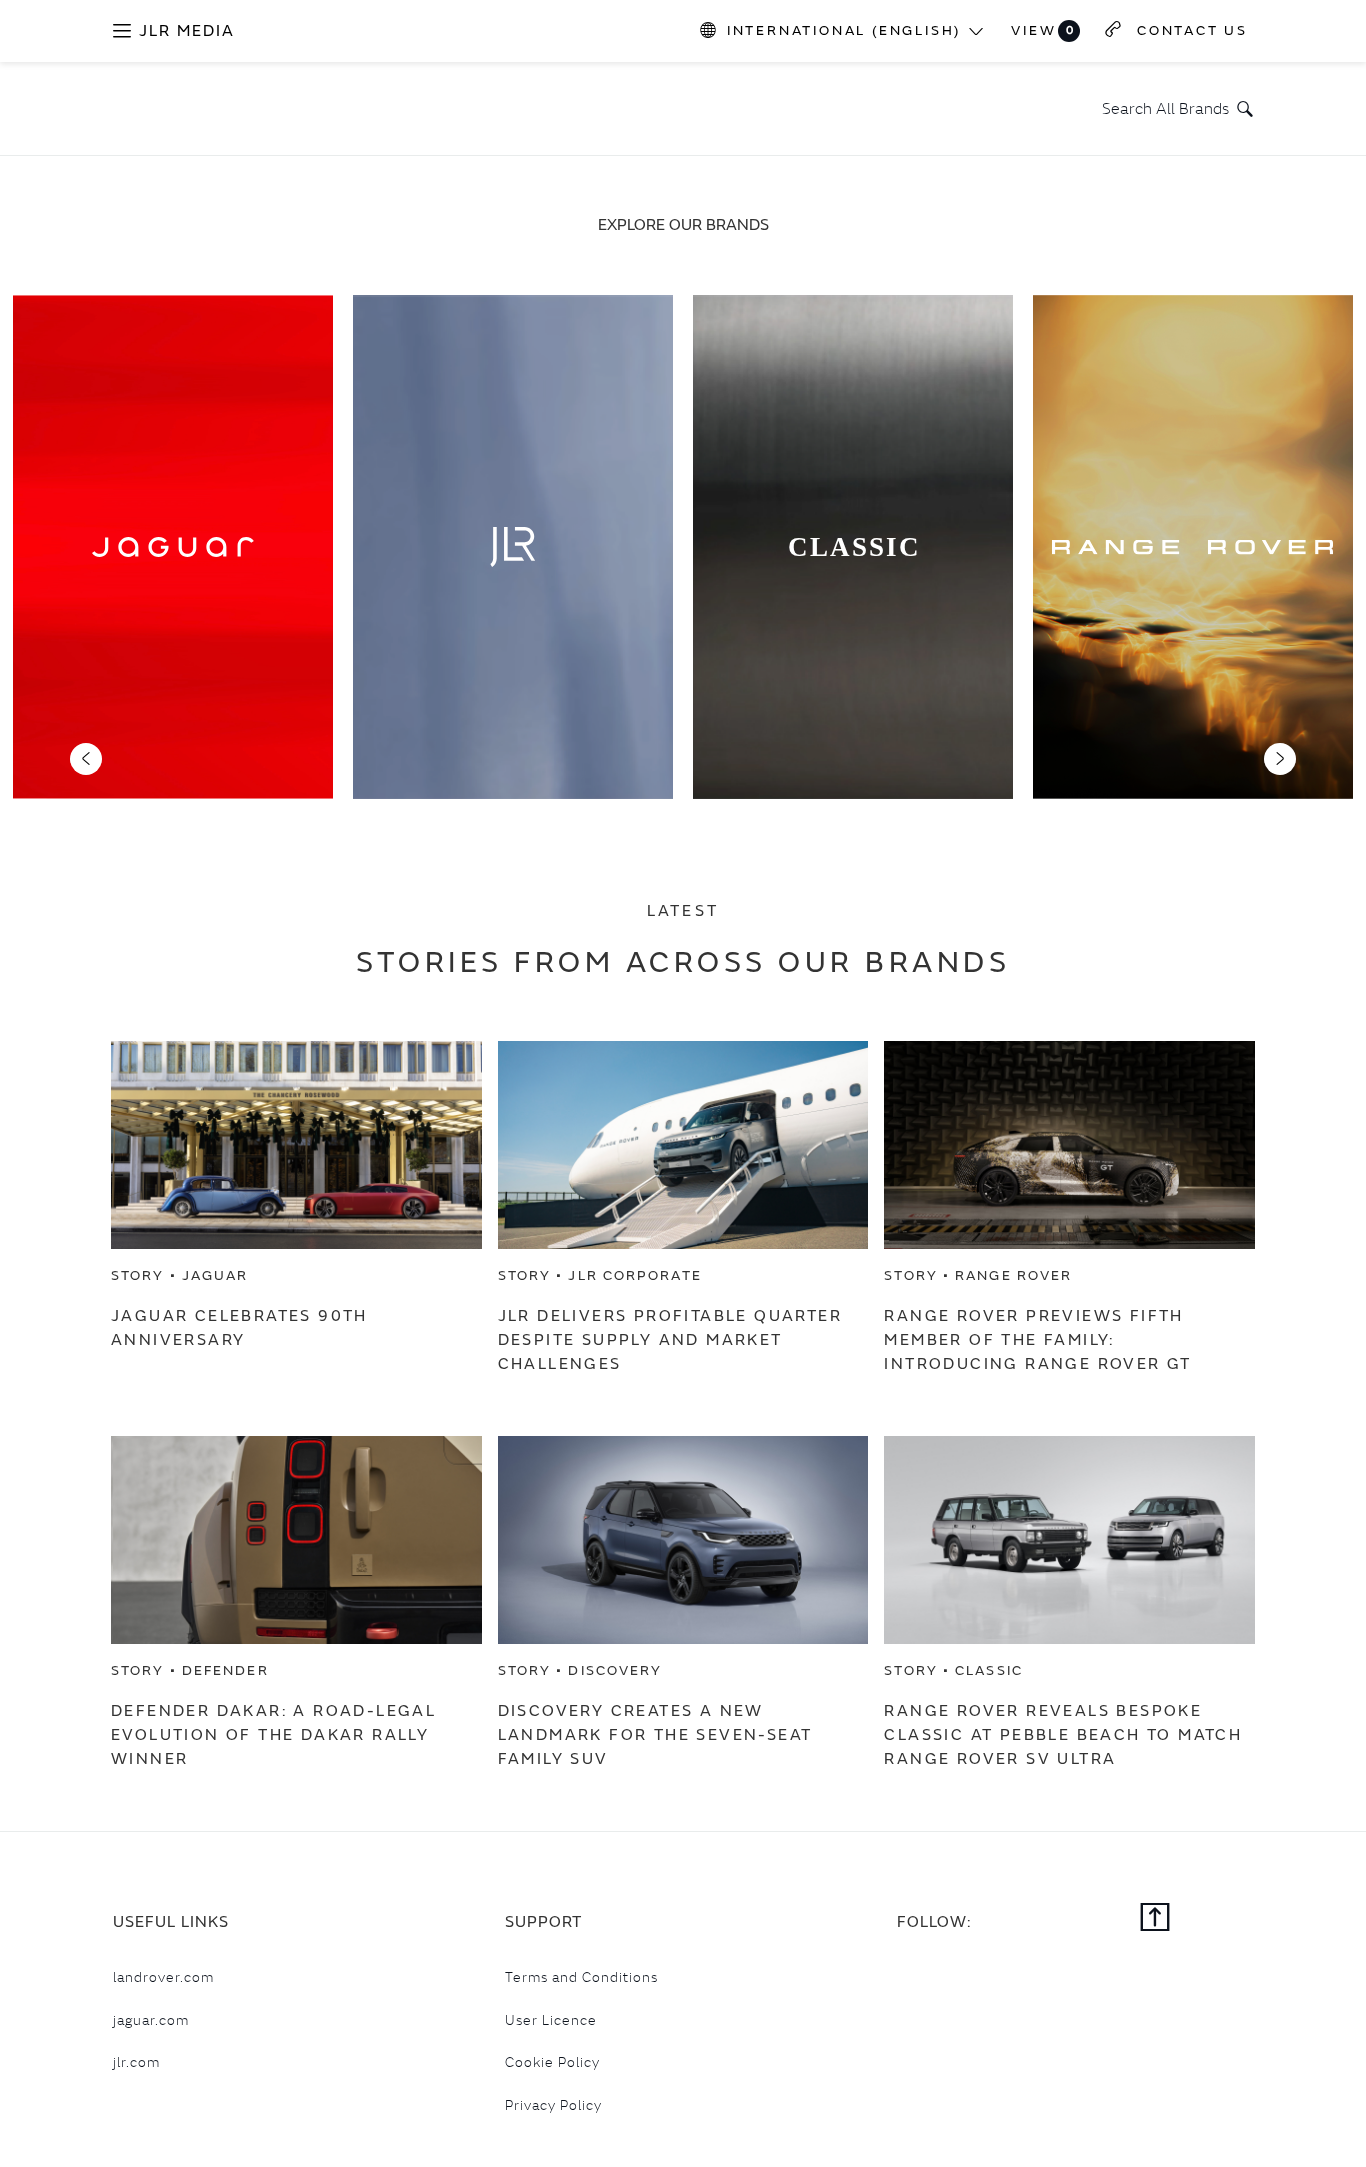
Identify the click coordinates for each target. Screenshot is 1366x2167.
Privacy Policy (553, 2105)
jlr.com (136, 2062)
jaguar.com (151, 2020)
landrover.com (163, 1977)
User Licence (551, 2020)
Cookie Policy (552, 2062)
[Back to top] (1155, 1919)
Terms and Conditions (581, 1977)
